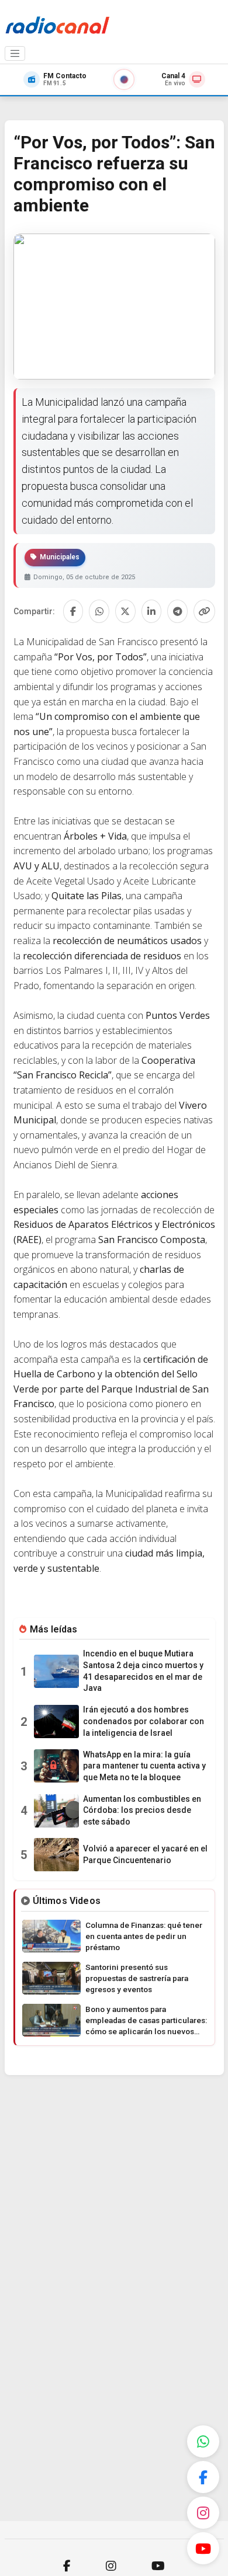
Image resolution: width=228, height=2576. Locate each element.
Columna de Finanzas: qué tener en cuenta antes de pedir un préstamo (144, 1936)
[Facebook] (203, 2477)
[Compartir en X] (125, 611)
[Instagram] (203, 2513)
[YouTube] (203, 2548)
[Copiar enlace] (204, 611)
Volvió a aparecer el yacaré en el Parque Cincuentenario (145, 1854)
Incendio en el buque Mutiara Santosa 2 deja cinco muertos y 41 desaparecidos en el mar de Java (143, 1671)
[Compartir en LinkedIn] (152, 611)
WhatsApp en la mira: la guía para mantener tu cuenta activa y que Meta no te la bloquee (144, 1766)
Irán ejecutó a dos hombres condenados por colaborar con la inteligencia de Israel (144, 1721)
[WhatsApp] (203, 2441)
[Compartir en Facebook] (73, 611)
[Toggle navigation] (15, 54)
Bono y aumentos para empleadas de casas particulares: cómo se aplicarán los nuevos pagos (146, 2021)
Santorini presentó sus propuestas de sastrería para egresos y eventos (137, 1978)
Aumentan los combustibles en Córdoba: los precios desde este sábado (142, 1810)
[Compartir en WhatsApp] (99, 611)
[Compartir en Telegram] (177, 611)
